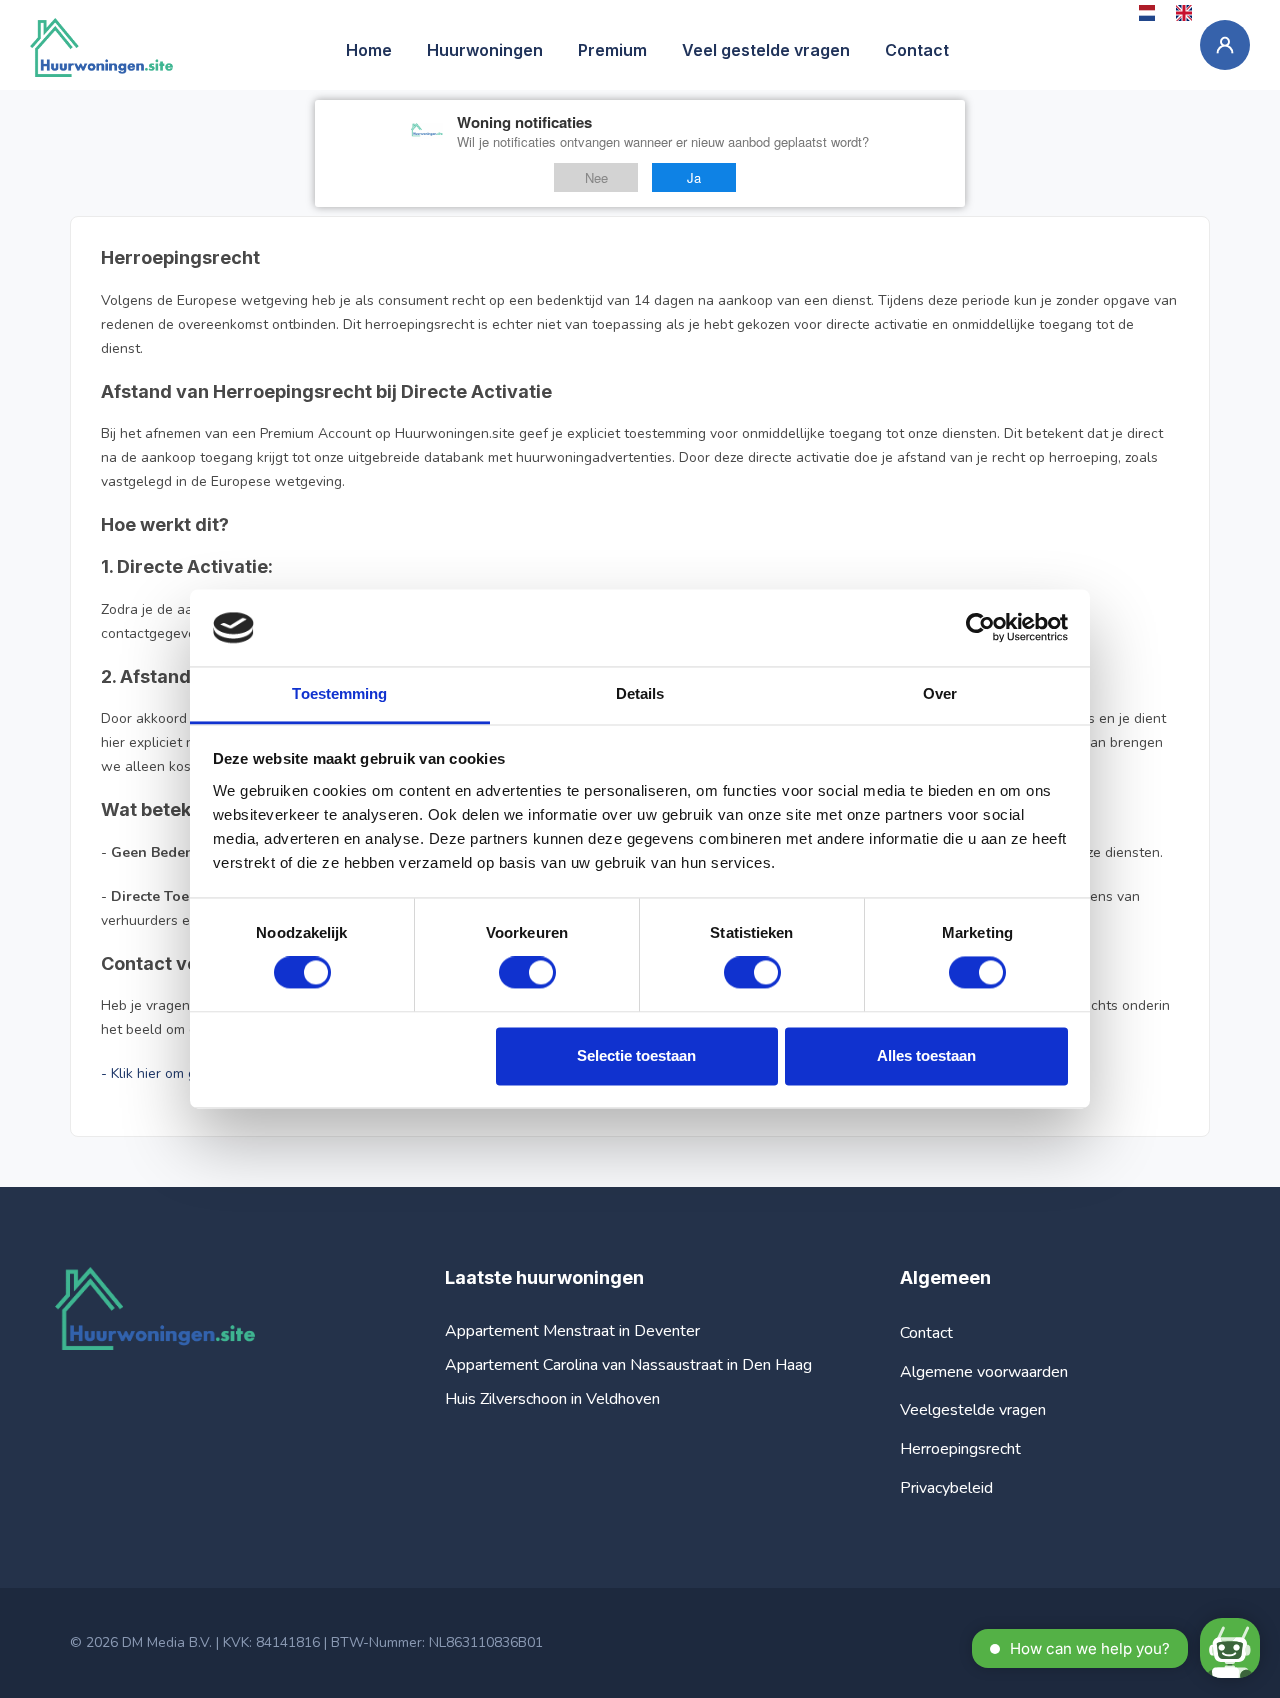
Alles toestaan (926, 1055)
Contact (926, 1333)
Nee (596, 177)
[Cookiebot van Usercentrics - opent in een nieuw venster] (980, 628)
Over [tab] (940, 693)
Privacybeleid (946, 1488)
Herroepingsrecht (960, 1449)
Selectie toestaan (636, 1055)
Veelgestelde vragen (973, 1410)
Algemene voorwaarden (984, 1372)
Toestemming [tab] (339, 693)
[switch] (527, 973)
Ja (694, 177)
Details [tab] (640, 693)
